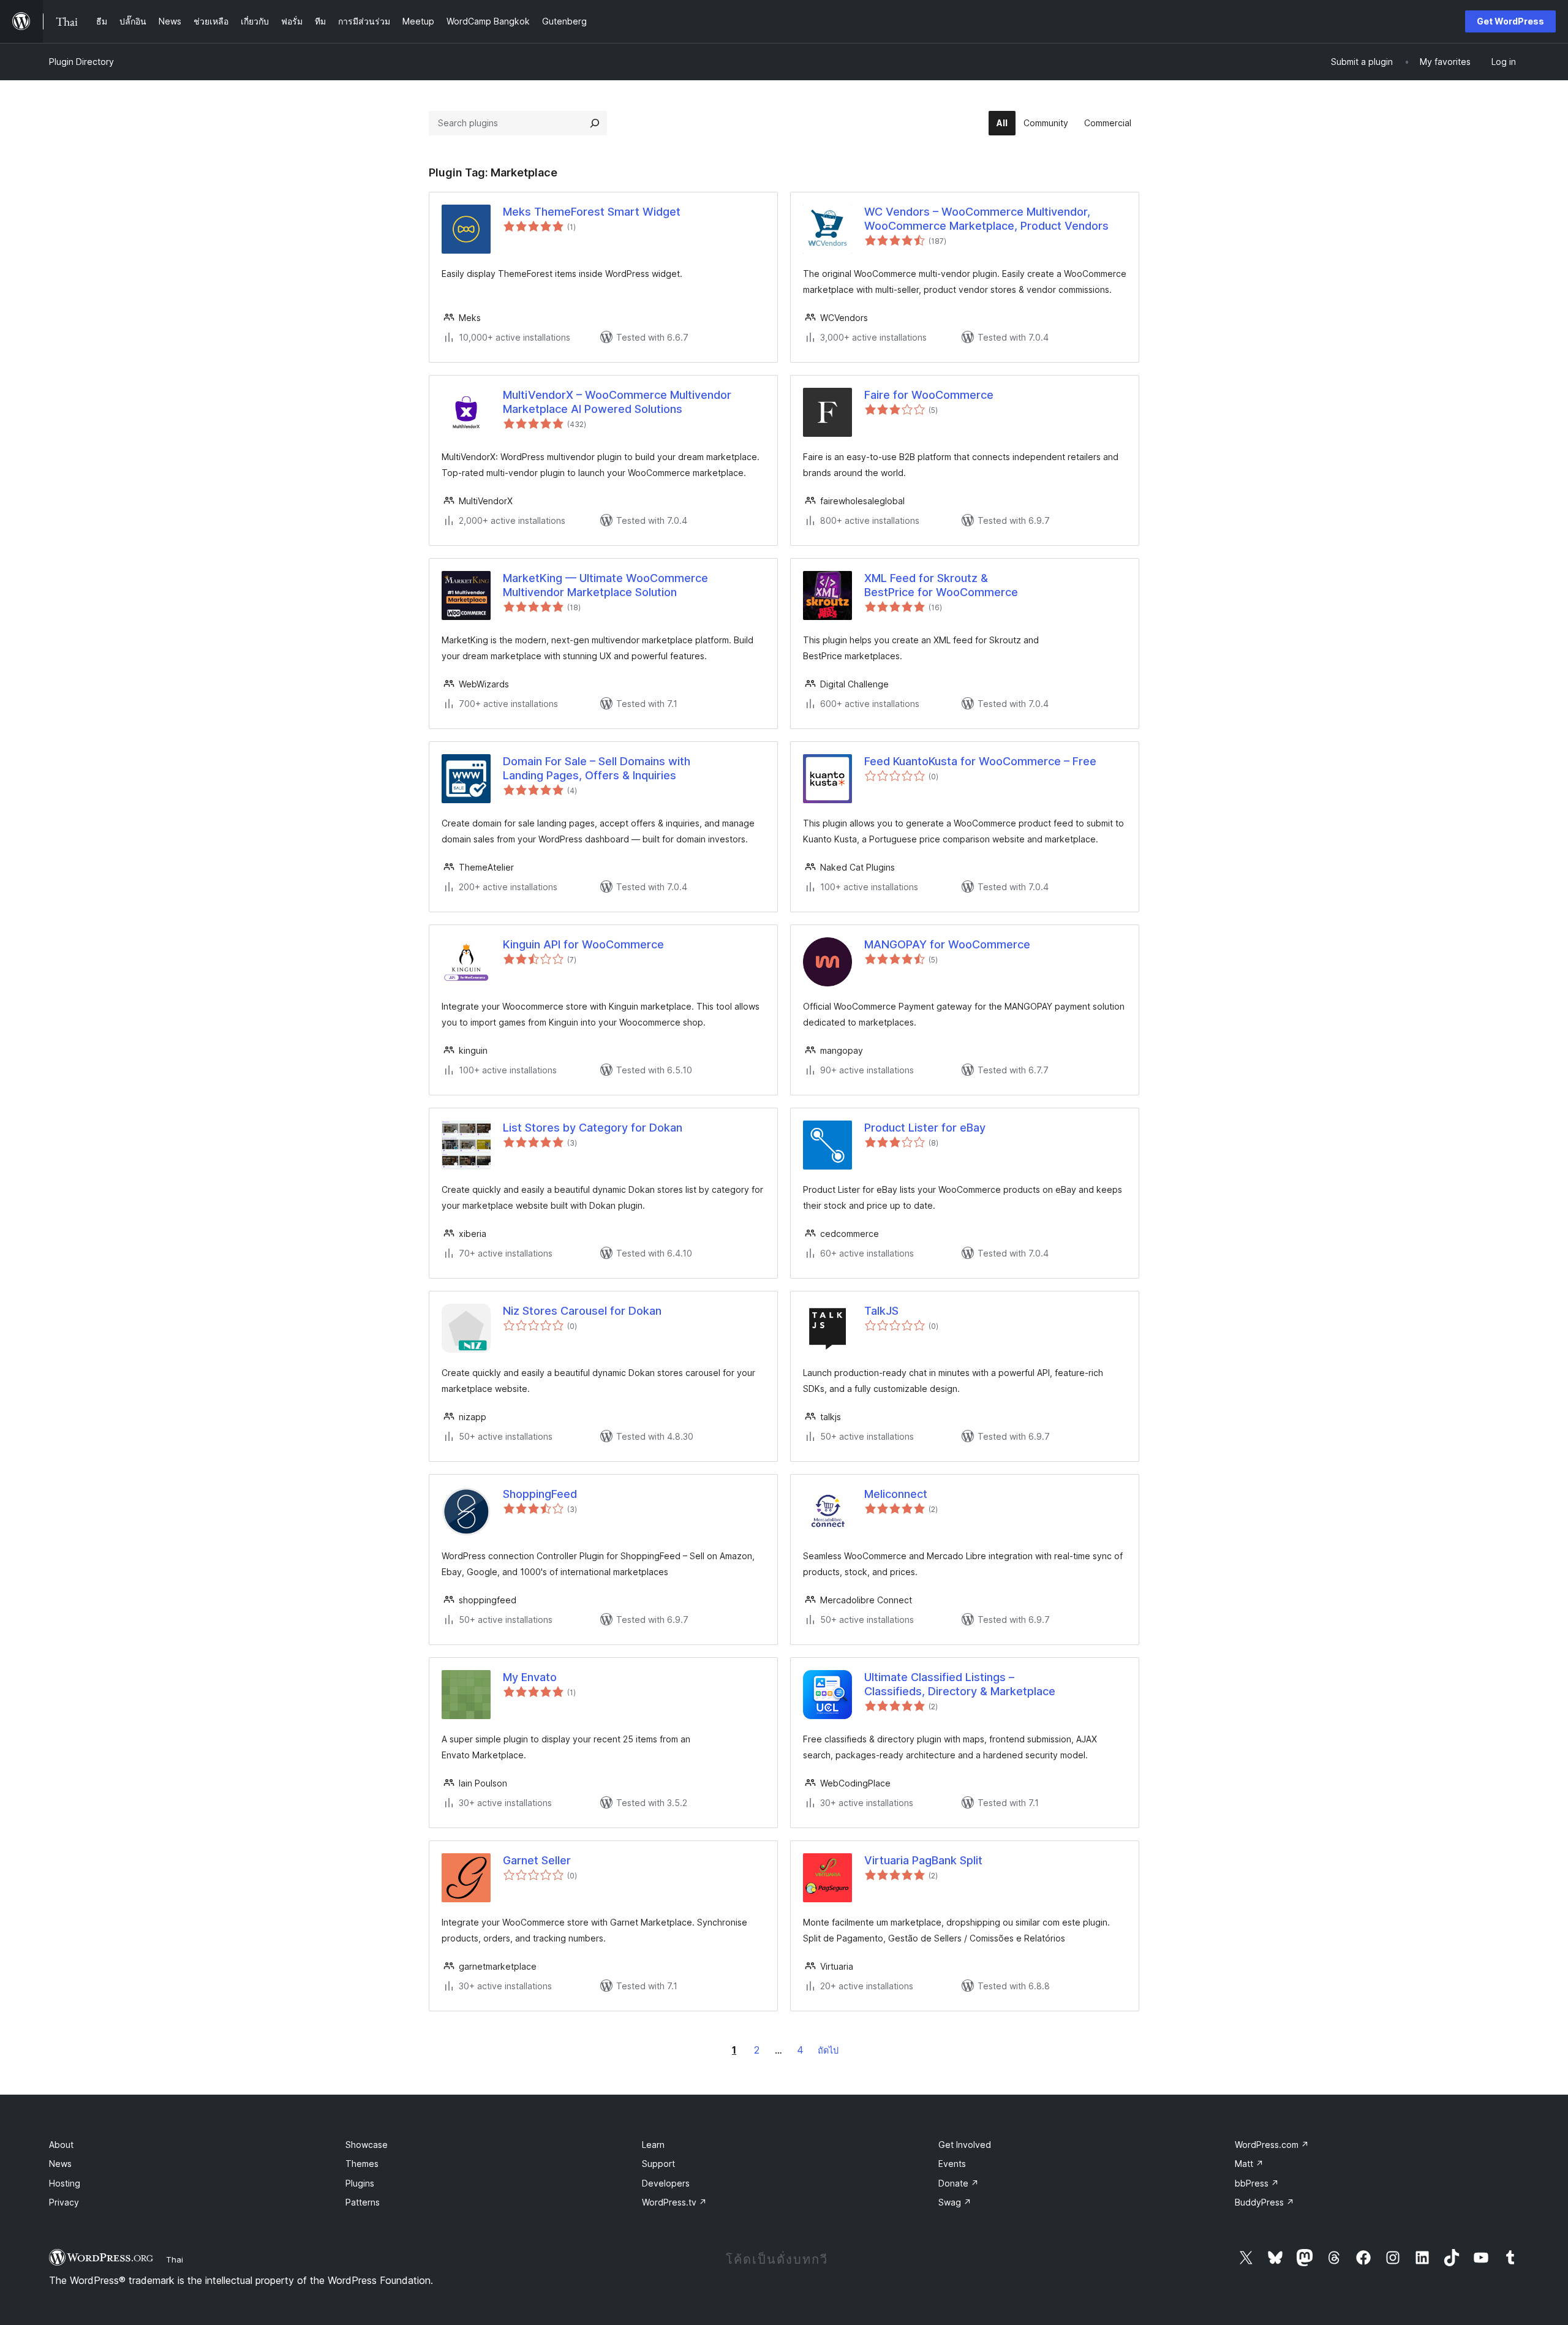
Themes (362, 2164)
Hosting (65, 2183)
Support (658, 2164)
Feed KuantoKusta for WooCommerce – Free (980, 761)
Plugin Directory (81, 62)
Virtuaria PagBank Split (923, 1860)
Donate (959, 2183)
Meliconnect (896, 1494)
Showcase (367, 2145)
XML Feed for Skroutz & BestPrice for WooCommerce (941, 585)
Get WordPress (1510, 21)
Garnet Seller (537, 1860)
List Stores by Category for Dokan (593, 1128)
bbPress (1257, 2183)
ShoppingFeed (540, 1494)
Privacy (64, 2202)
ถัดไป (828, 2050)
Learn (653, 2145)
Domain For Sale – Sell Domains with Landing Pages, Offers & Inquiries (597, 768)
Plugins (360, 2183)
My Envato (530, 1677)
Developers (666, 2183)
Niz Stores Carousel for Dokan (582, 1311)
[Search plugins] (595, 123)
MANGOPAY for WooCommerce (947, 944)
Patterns (363, 2202)
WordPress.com (1272, 2145)
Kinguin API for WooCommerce (583, 944)
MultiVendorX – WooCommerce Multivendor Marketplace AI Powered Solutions (617, 402)
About (61, 2145)
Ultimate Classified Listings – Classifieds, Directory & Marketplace (960, 1684)
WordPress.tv (674, 2202)
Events (952, 2164)
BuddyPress (1265, 2202)
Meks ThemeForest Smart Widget (592, 212)
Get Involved (965, 2145)
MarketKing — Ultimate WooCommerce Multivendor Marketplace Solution (605, 585)
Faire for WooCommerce (929, 395)
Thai (175, 2259)
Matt (1249, 2164)
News (60, 2164)
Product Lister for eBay (925, 1128)
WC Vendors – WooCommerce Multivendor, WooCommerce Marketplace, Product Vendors (986, 219)
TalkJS (881, 1311)
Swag (955, 2202)
